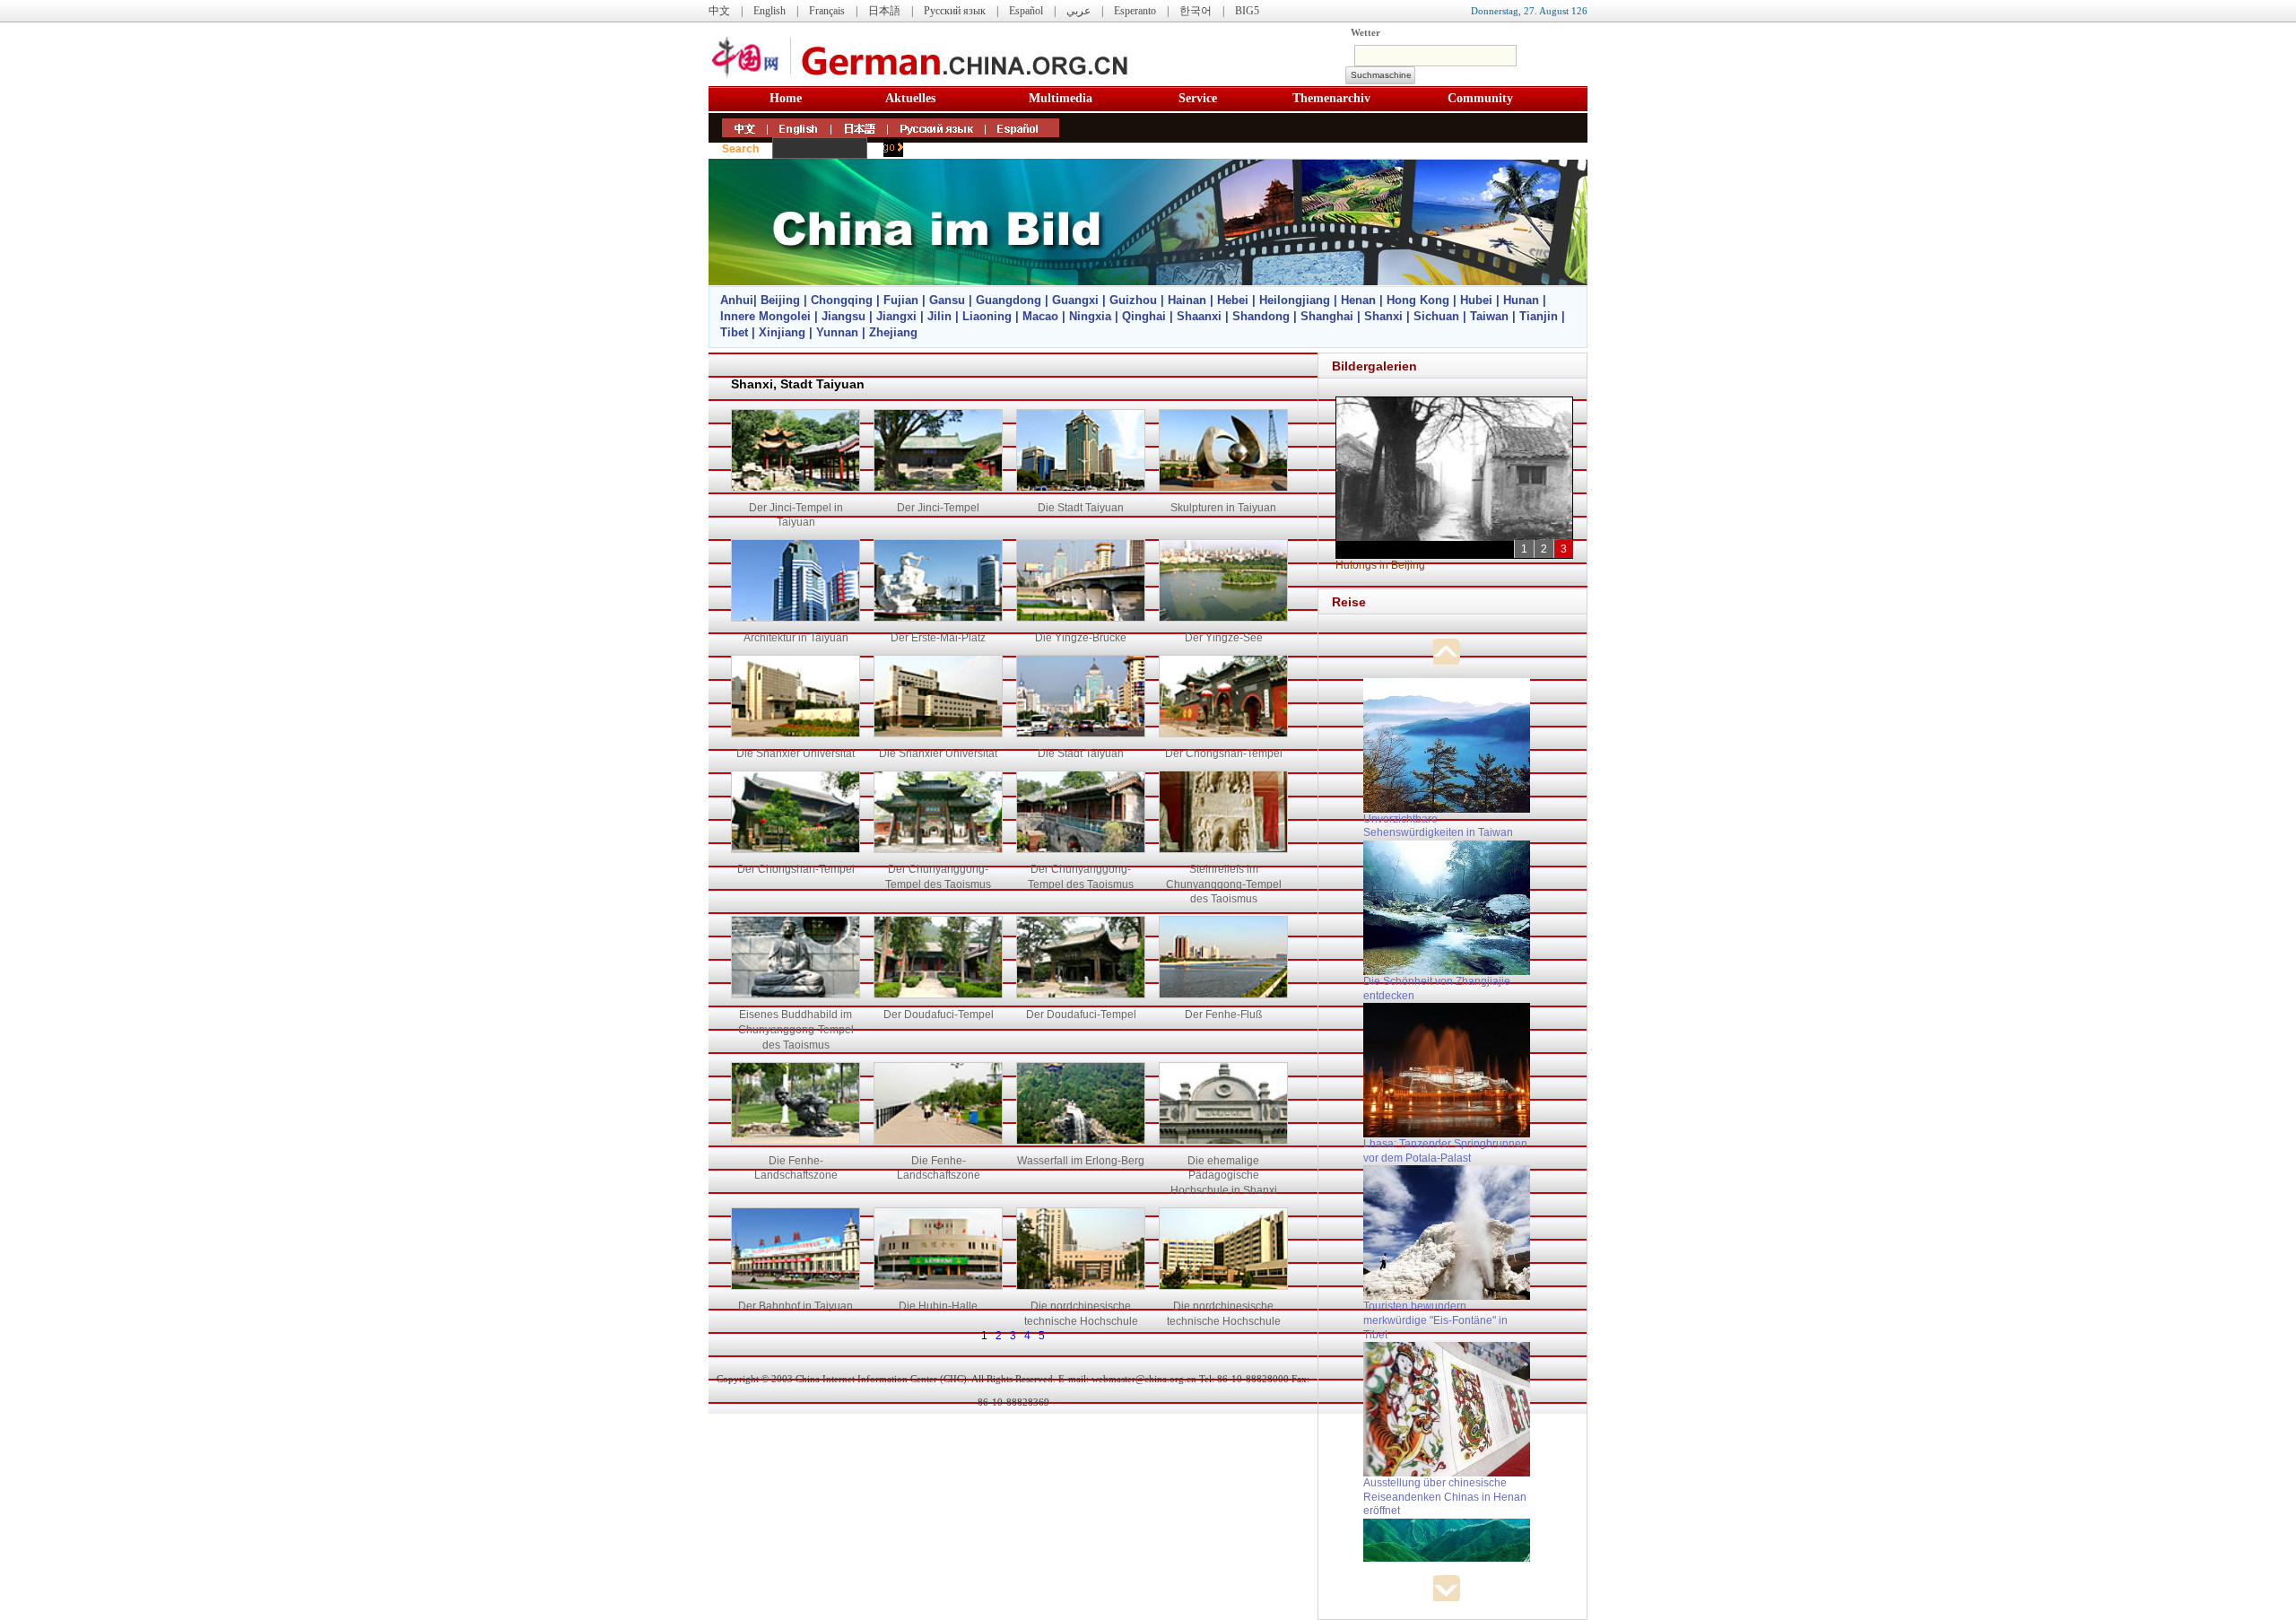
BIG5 (1247, 11)
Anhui (737, 300)
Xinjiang (782, 332)
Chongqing (842, 300)
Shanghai (1327, 316)
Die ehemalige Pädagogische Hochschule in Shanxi (1224, 1176)
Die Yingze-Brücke (1081, 638)
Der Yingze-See (1224, 638)
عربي (1078, 11)
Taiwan (1489, 316)
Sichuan (1436, 316)
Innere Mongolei (765, 316)
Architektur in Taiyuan (796, 638)
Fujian (901, 300)
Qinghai (1144, 316)
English (770, 11)
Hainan (1187, 300)
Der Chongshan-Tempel (1224, 753)
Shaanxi (1199, 316)
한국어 (1196, 11)
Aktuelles (910, 98)
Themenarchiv (1331, 98)
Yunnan (837, 332)
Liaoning (987, 316)
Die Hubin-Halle (938, 1306)
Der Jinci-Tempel (938, 508)
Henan (1358, 300)
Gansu (947, 300)
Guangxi (1075, 300)
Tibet (734, 332)
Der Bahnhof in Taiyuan (796, 1306)
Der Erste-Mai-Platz (938, 638)
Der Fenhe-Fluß (1223, 1015)
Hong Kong (1418, 300)
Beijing (780, 300)
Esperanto (1135, 11)
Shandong (1261, 316)
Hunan (1521, 300)
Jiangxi (896, 316)
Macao (1040, 316)
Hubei (1476, 300)
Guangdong (1009, 300)
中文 (719, 11)
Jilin (939, 316)
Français (827, 11)
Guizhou (1133, 300)
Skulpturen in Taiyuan (1223, 508)
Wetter (1365, 32)
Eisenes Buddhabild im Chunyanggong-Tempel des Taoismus (796, 1030)
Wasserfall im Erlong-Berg (1081, 1161)
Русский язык (955, 11)
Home (786, 98)
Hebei (1233, 300)
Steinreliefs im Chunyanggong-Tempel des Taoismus (1224, 884)
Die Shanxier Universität (796, 753)
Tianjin (1539, 316)
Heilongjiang (1295, 300)
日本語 (884, 11)
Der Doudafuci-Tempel (939, 1015)
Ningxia (1090, 316)
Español (1026, 11)
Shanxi (1383, 316)
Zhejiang (893, 332)
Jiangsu (844, 316)
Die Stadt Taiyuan (1081, 508)
